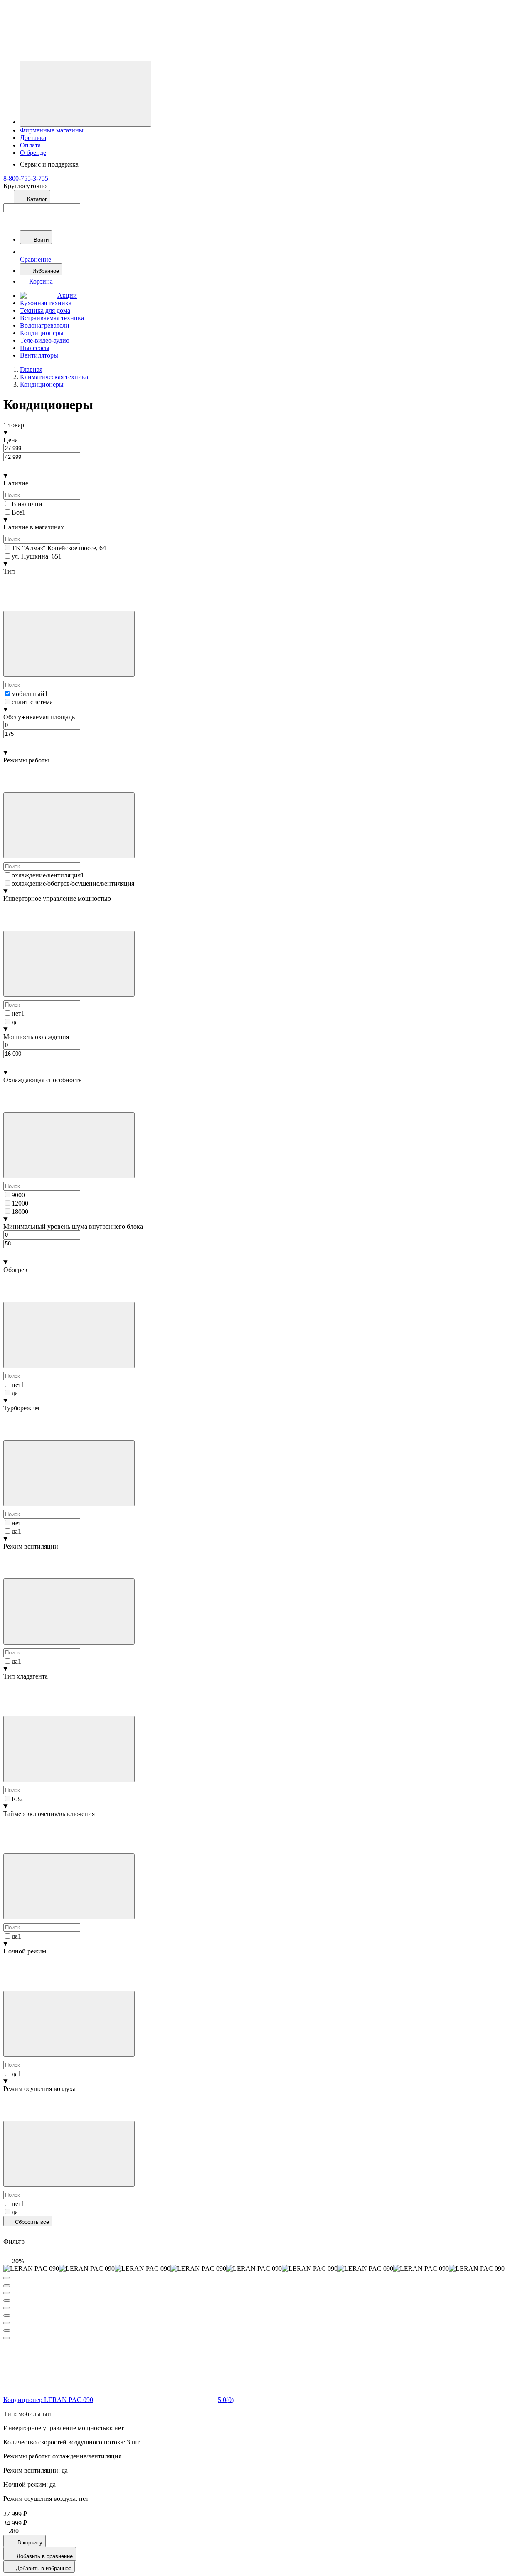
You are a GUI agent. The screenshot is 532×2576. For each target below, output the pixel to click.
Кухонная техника (46, 303)
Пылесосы (35, 348)
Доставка (33, 138)
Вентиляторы (39, 355)
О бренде (33, 153)
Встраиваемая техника (52, 318)
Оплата (30, 145)
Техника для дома (45, 310)
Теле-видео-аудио (45, 340)
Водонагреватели (45, 325)
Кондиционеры (42, 333)
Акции (67, 295)
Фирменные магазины (52, 130)
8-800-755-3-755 (26, 178)
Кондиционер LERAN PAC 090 (48, 2400)
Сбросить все (31, 2222)
